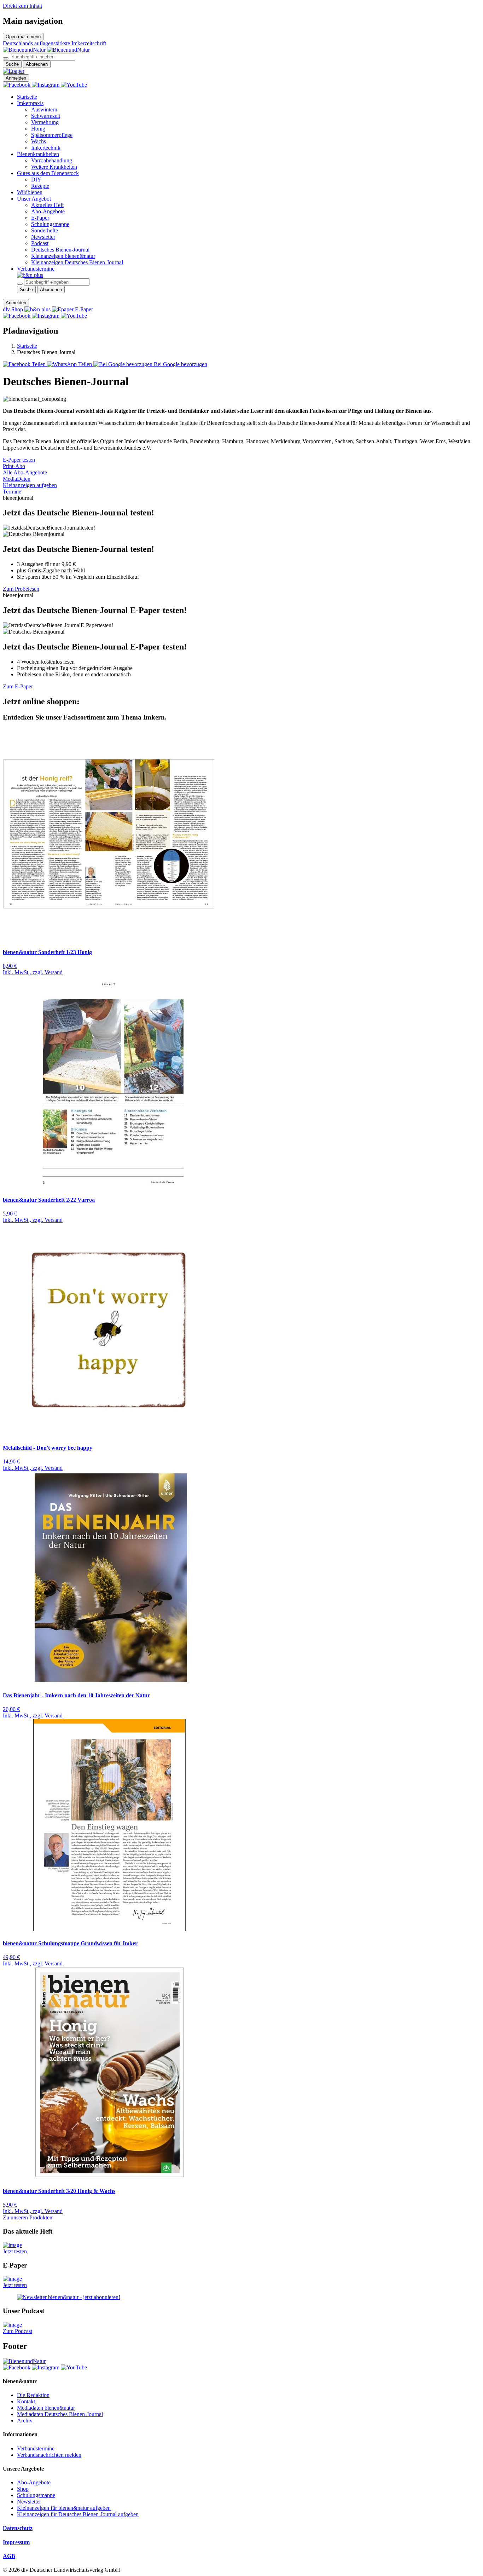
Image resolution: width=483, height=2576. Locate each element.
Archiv (25, 2421)
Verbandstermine (36, 269)
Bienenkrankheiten (38, 154)
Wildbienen (30, 192)
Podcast (40, 243)
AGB (9, 2556)
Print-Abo (14, 466)
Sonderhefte (45, 230)
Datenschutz (18, 2528)
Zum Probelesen (21, 589)
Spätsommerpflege (52, 135)
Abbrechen (37, 64)
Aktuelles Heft (47, 205)
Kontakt (26, 2401)
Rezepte (40, 186)
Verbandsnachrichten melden (49, 2455)
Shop (23, 2489)
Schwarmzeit (46, 116)
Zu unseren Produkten (28, 2217)
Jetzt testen (15, 2251)
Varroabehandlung (52, 160)
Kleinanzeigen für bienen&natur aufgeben (64, 2508)
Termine (12, 492)
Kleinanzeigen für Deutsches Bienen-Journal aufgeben (78, 2514)
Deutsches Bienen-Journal (60, 250)
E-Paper (40, 218)
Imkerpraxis (30, 103)
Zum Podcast (18, 2331)
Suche (12, 64)
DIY (36, 180)
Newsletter (43, 237)
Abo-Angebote (48, 211)
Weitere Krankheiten (54, 167)
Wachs (39, 141)
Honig (38, 129)
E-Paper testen (19, 460)
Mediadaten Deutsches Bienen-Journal (60, 2414)
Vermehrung (45, 122)
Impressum (16, 2542)
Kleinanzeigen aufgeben (30, 485)
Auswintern (44, 109)
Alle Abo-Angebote (25, 472)
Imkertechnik (46, 148)
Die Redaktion (33, 2395)
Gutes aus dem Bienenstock (48, 173)
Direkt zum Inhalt (22, 6)
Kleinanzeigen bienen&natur (63, 256)
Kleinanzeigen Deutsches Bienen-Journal (77, 262)
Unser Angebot (34, 199)
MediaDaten (17, 479)
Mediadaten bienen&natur (46, 2408)
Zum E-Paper (18, 686)
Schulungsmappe (50, 224)
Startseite (27, 97)
